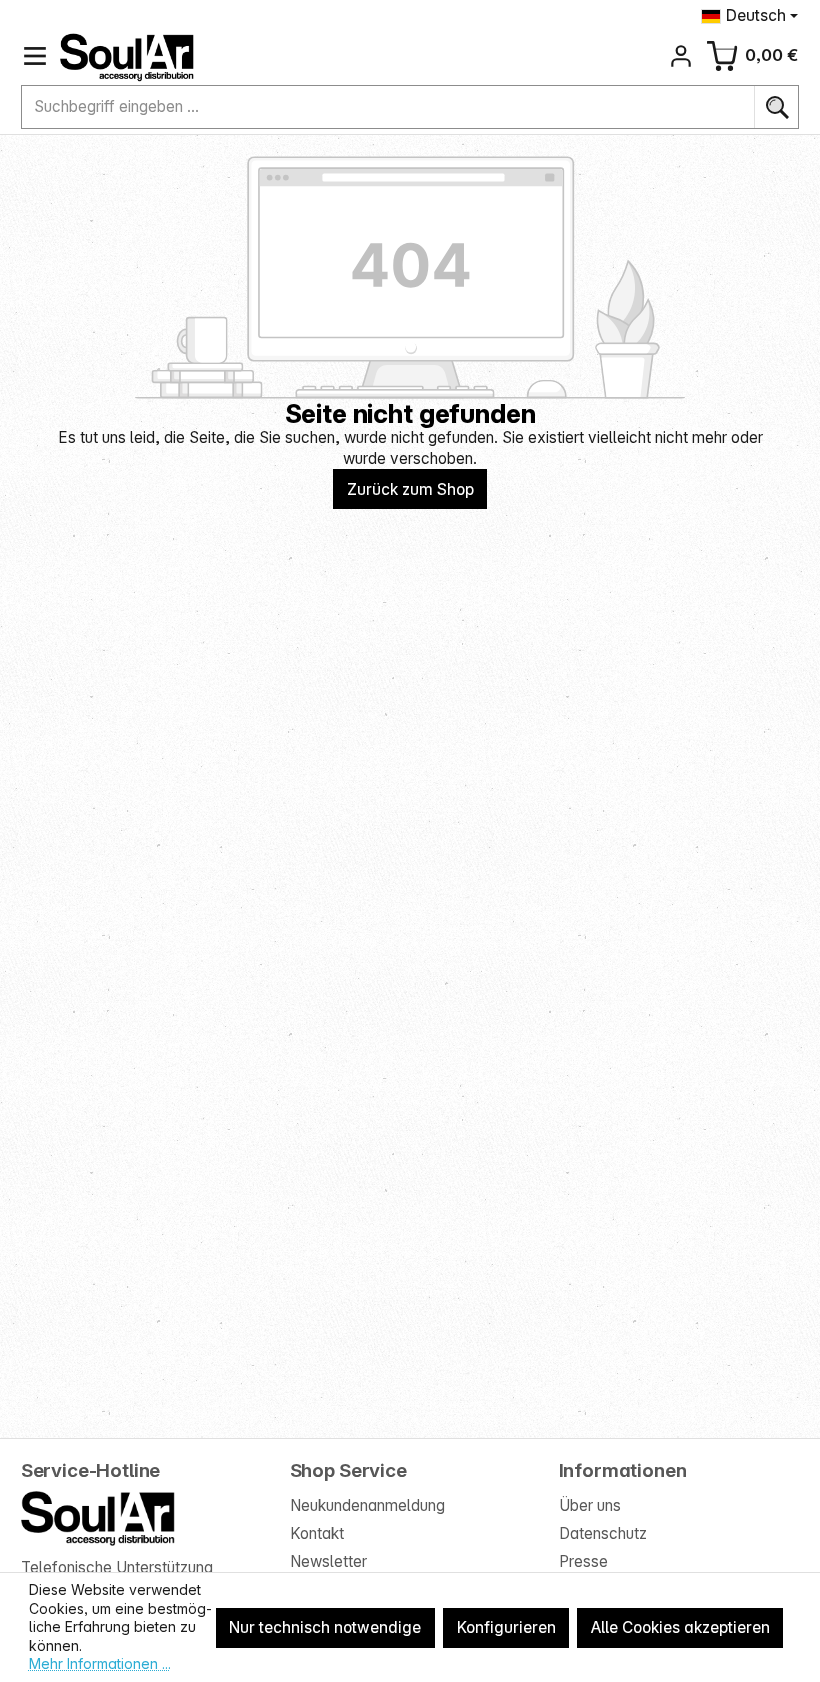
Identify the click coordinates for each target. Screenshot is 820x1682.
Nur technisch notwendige (325, 1627)
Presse (583, 1561)
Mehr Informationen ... (100, 1663)
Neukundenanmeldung (367, 1505)
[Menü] (35, 56)
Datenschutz (603, 1533)
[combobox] (388, 107)
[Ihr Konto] (681, 56)
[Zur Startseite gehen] (127, 58)
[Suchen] (776, 107)
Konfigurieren (506, 1627)
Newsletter (328, 1561)
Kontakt (317, 1533)
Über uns (590, 1505)
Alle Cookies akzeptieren (680, 1627)
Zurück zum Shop (410, 489)
